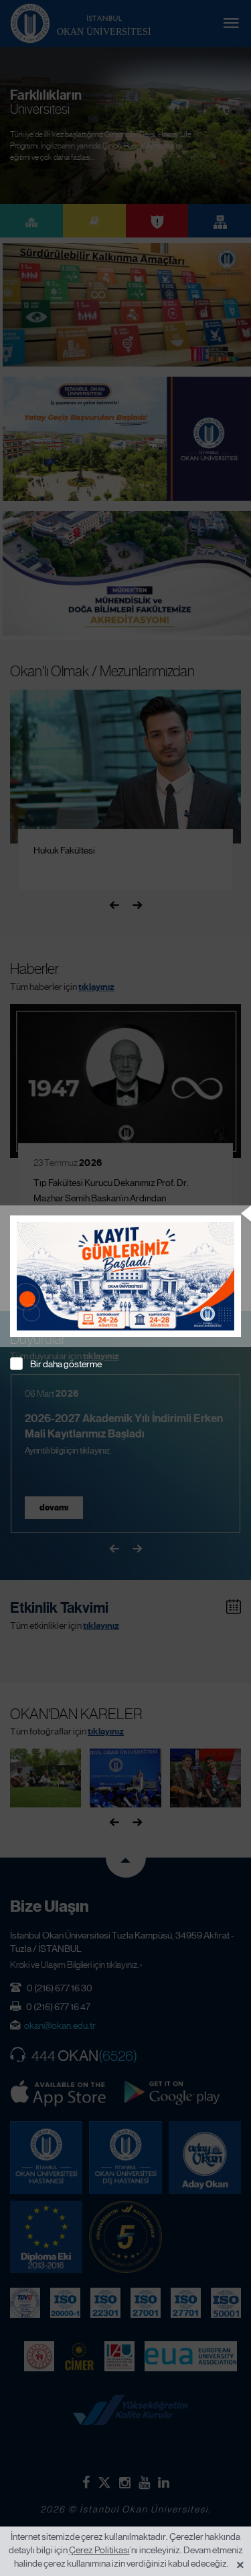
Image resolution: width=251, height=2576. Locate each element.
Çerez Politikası (99, 2550)
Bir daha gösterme (66, 1364)
